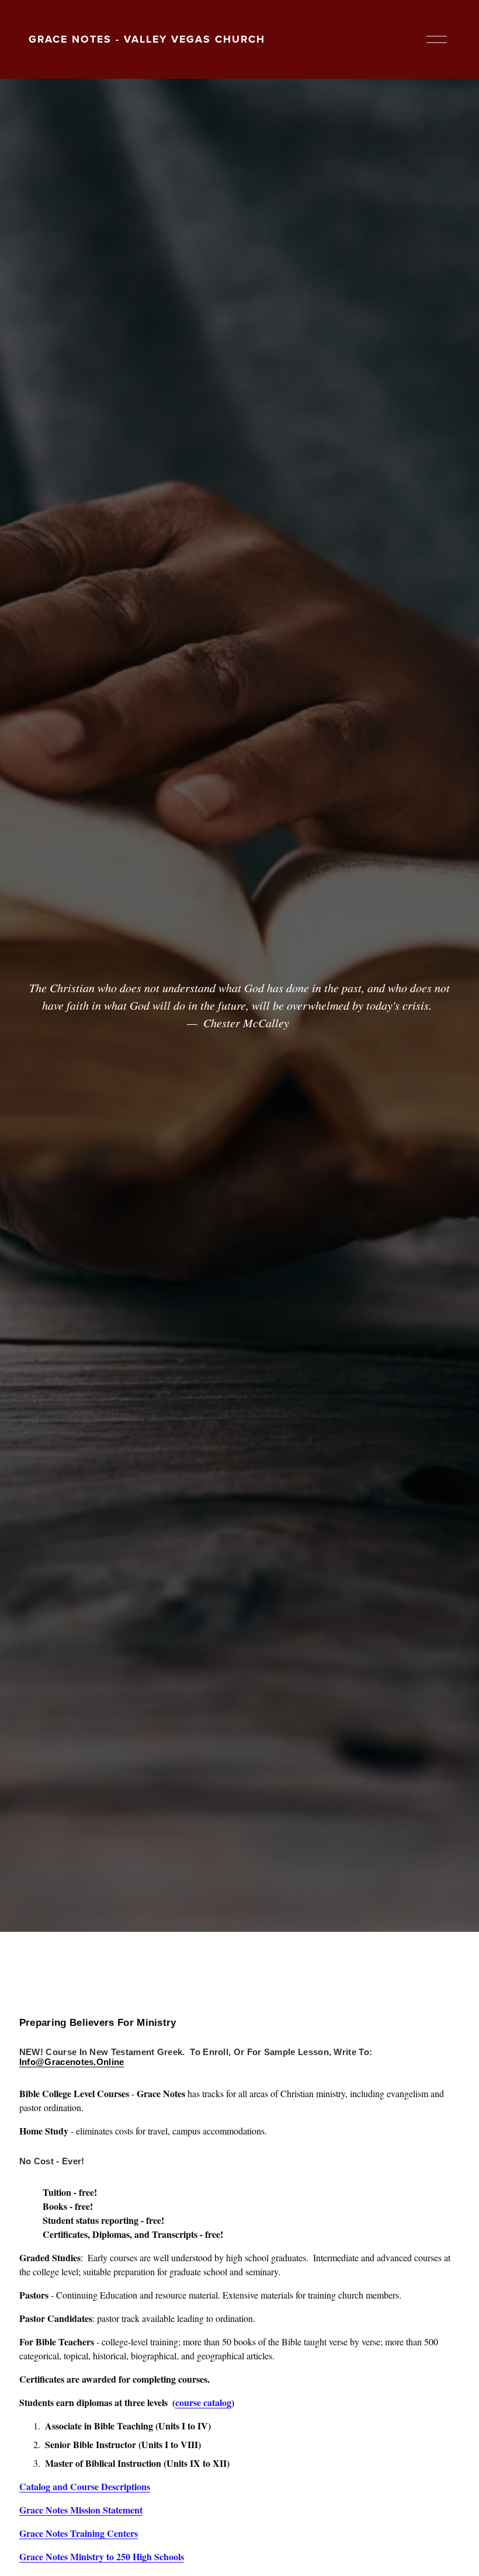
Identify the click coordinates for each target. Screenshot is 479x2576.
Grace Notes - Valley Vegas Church (147, 39)
